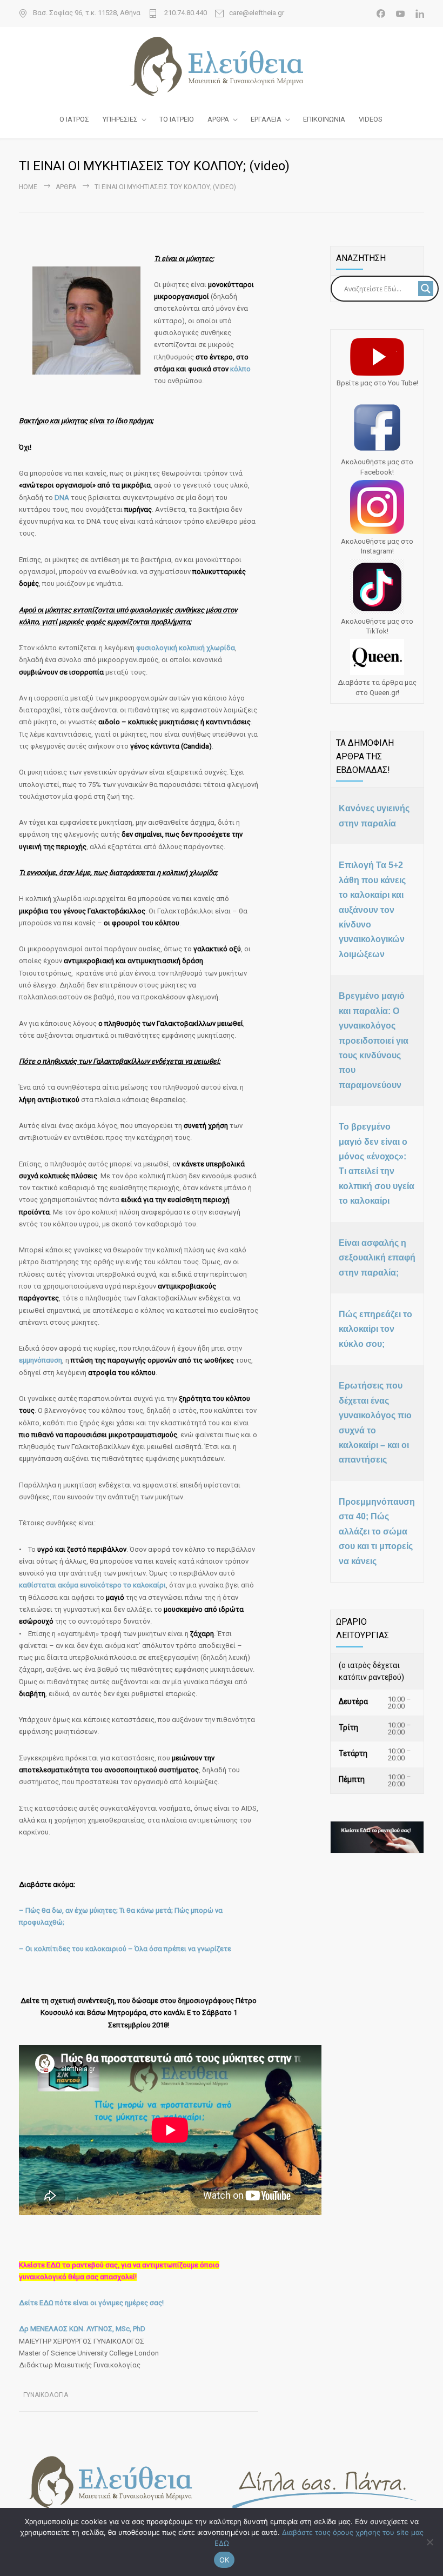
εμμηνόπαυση (41, 1360)
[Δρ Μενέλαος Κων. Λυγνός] (222, 66)
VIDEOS (371, 119)
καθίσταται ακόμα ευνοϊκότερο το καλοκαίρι (92, 1585)
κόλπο (240, 369)
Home (28, 187)
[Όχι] (429, 2542)
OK (224, 2560)
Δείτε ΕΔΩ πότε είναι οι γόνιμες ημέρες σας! (91, 2303)
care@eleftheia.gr (257, 13)
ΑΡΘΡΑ (218, 119)
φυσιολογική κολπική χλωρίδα (186, 648)
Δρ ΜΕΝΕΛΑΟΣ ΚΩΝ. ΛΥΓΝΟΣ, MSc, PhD (82, 2329)
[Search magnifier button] (426, 289)
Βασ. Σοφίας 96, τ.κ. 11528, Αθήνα (87, 13)
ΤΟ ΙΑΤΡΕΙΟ (177, 119)
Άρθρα (66, 187)
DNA (63, 498)
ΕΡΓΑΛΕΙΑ (266, 119)
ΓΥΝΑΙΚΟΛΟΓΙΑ (46, 2395)
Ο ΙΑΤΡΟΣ (74, 119)
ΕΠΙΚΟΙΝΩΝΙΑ (324, 119)
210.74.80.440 (185, 13)
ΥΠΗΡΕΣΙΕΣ (120, 119)
